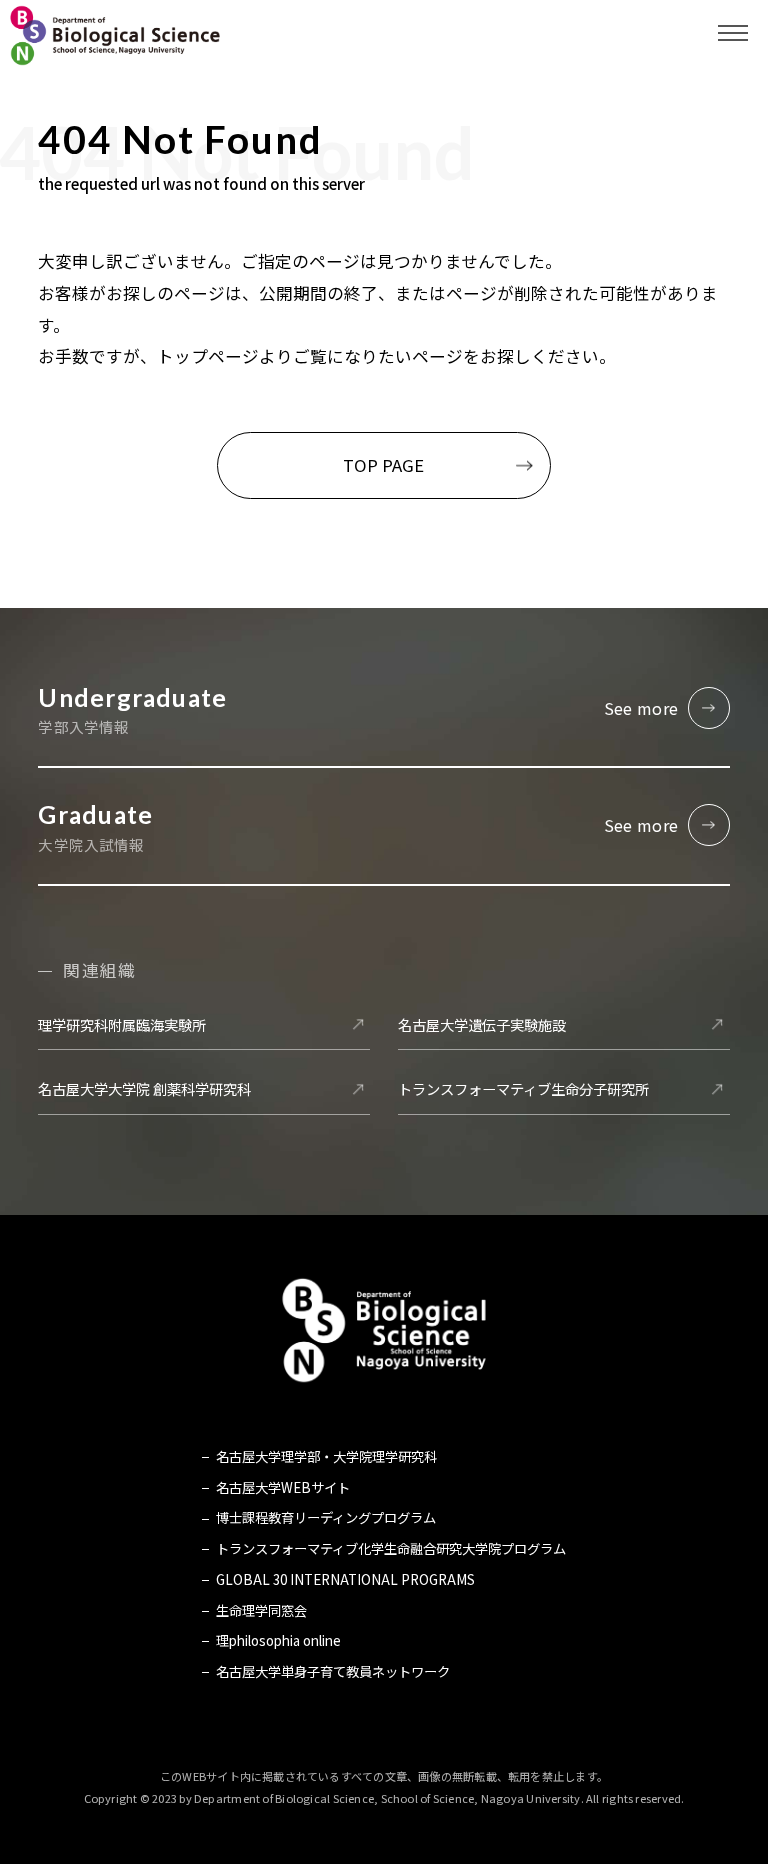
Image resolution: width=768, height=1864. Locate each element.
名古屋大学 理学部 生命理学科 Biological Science (115, 35)
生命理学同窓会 (261, 1610)
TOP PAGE (383, 465)
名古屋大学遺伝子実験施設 (482, 1024)
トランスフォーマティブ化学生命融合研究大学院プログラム (390, 1548)
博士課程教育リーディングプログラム (325, 1517)
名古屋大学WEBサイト (282, 1487)
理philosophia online (278, 1640)
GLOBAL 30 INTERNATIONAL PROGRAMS (345, 1579)
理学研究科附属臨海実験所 (122, 1024)
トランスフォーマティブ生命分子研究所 (523, 1088)
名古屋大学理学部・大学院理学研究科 (326, 1456)
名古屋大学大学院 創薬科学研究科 (144, 1088)
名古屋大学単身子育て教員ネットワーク (332, 1671)
